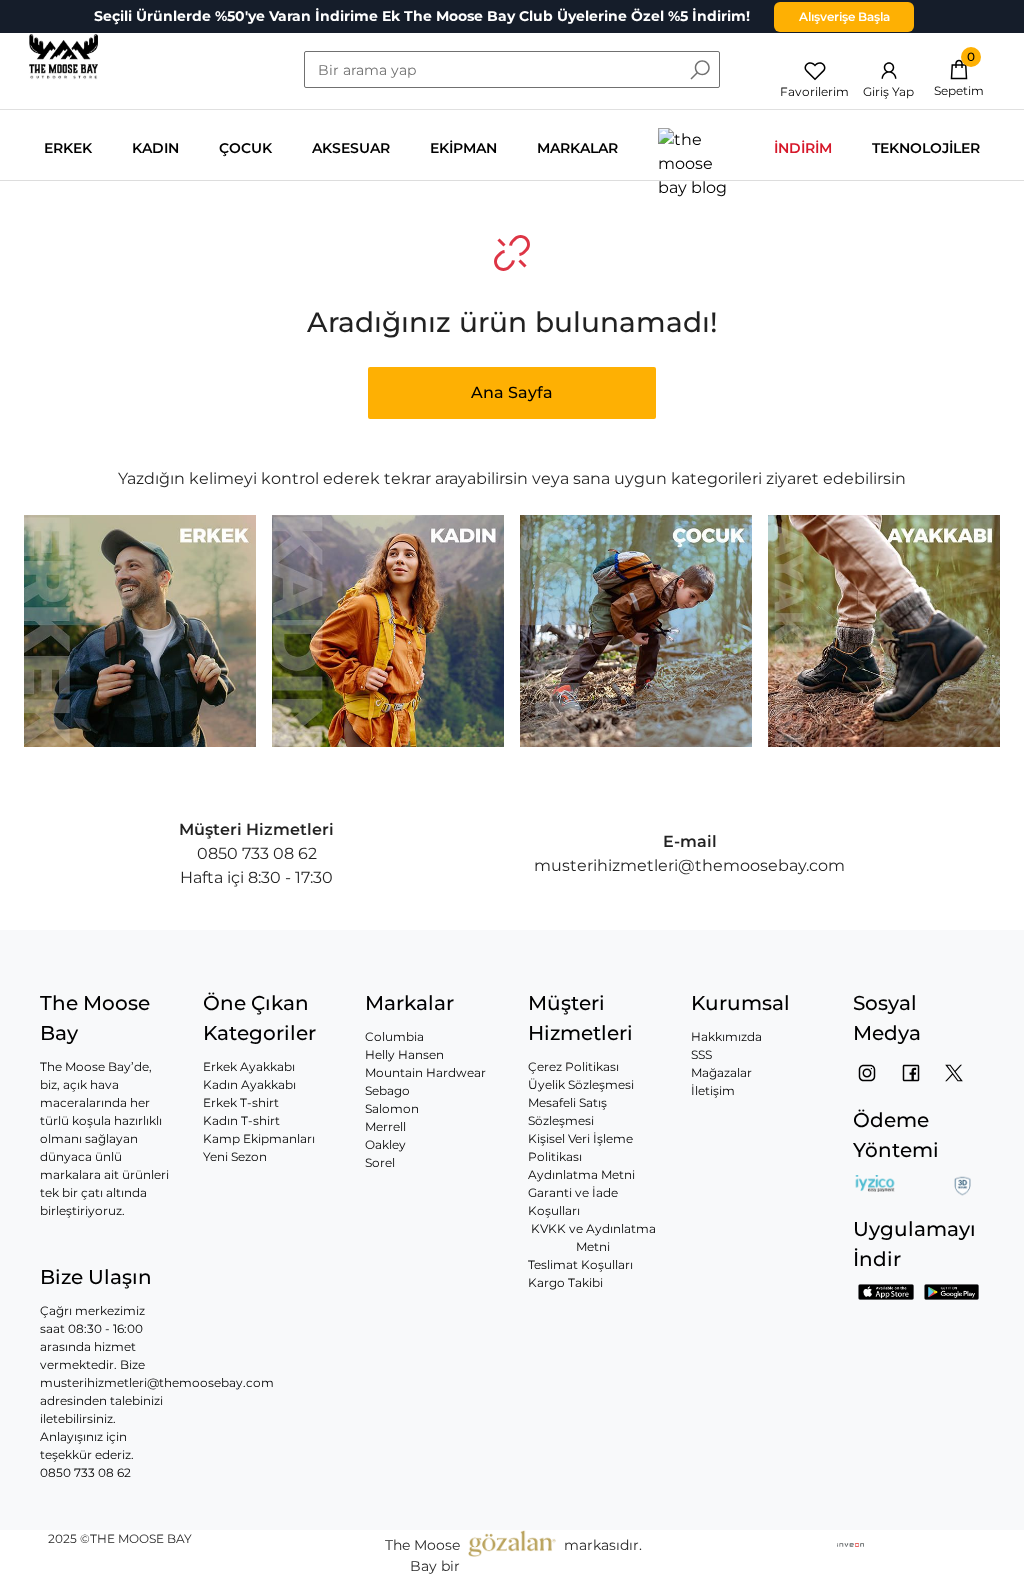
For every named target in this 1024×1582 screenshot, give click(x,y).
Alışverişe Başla (844, 16)
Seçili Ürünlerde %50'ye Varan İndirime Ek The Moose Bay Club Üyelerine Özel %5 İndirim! (422, 16)
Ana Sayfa (512, 392)
